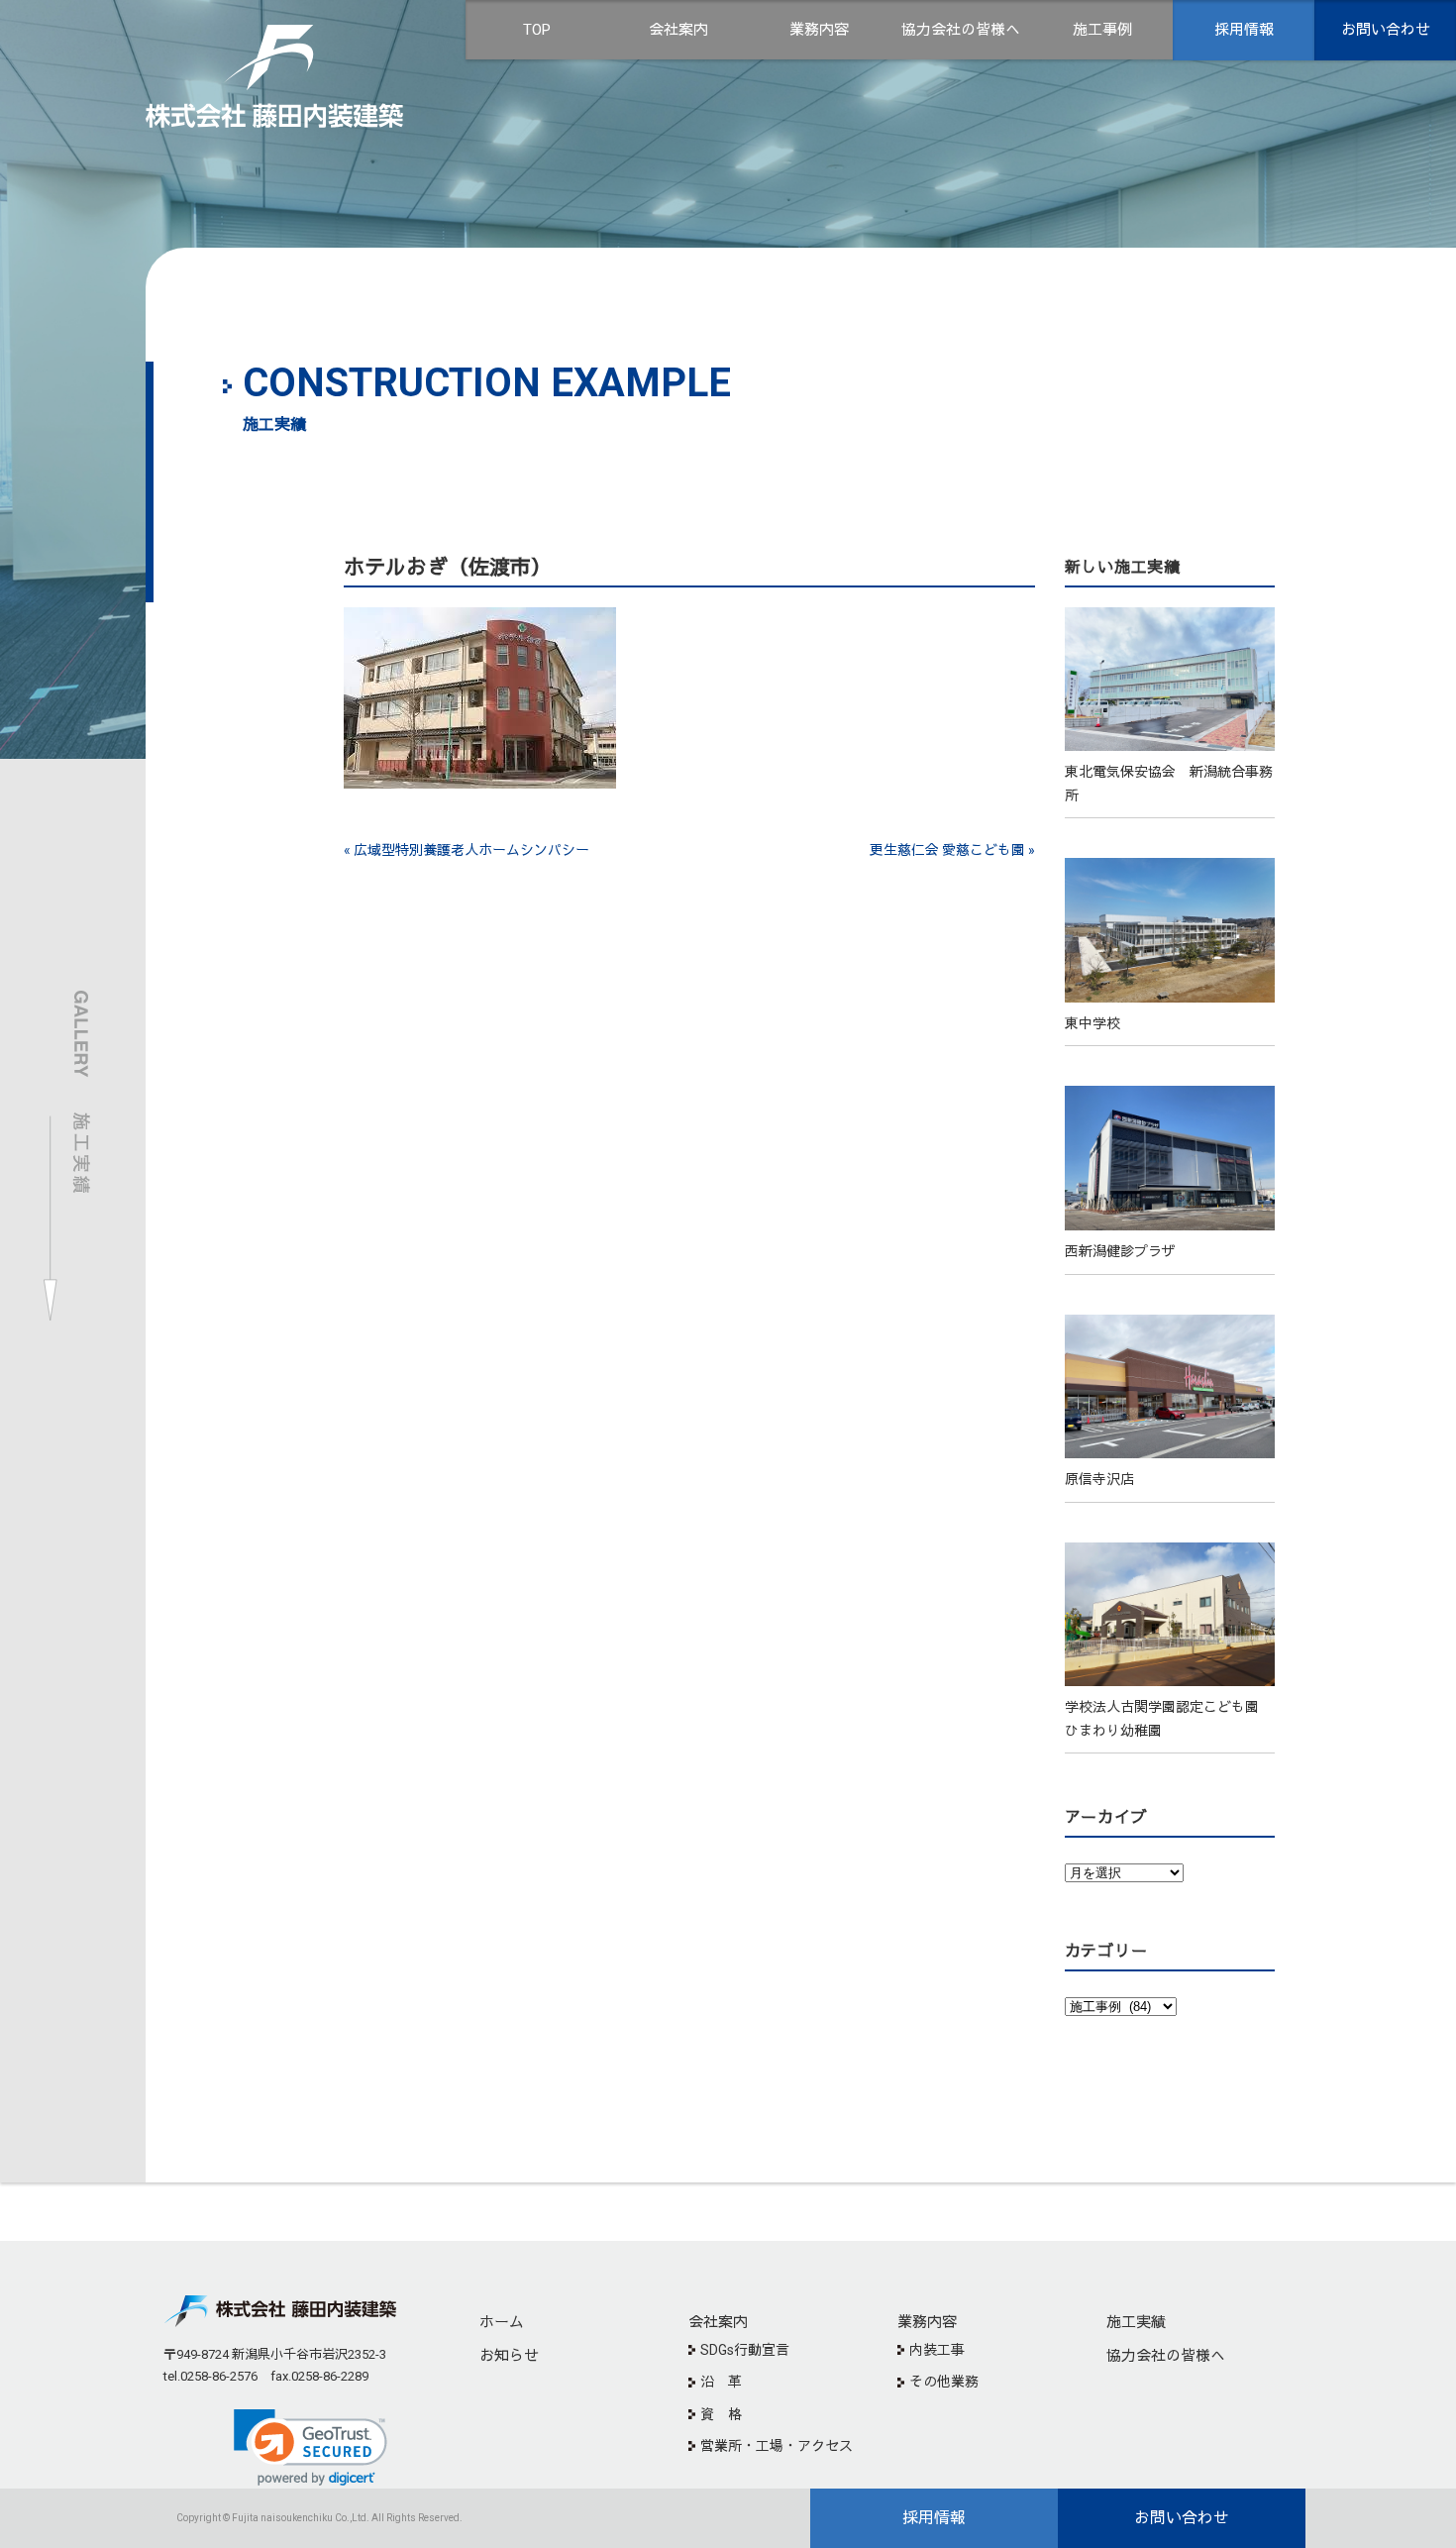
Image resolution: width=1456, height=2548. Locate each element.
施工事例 (1102, 30)
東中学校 (1092, 1023)
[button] (311, 2447)
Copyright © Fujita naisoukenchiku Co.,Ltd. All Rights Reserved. (319, 2518)
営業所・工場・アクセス (777, 2446)
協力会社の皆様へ (961, 30)
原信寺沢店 (1099, 1479)
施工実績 (1136, 2322)
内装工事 (937, 2350)
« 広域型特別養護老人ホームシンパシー (467, 850)
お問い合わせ (1386, 30)
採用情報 (1244, 30)
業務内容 (819, 30)
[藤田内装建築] (274, 43)
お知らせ (509, 2356)
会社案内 (678, 30)
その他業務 (944, 2382)
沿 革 (721, 2382)
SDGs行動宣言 (745, 2350)
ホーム (502, 2322)
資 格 (721, 2414)
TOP (537, 30)
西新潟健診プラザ (1120, 1251)
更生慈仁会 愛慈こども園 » (952, 850)
